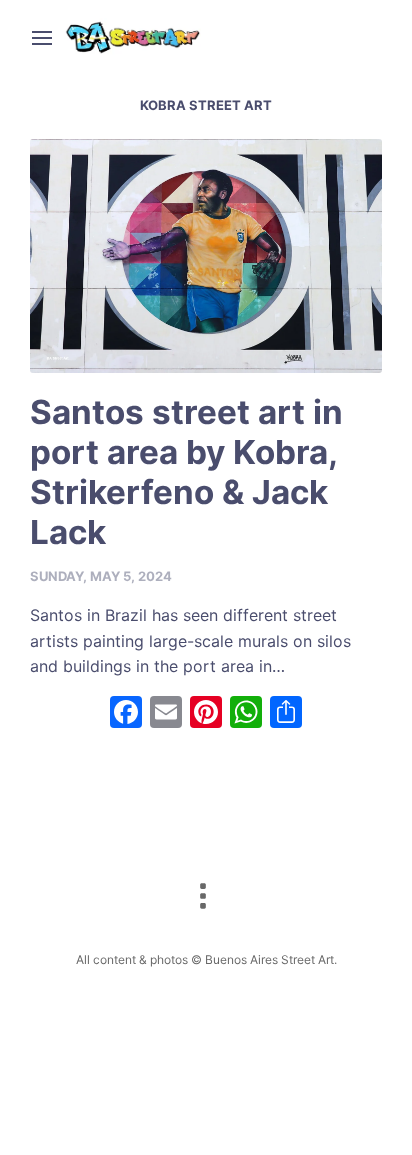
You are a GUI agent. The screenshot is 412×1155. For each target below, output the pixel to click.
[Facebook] (126, 714)
